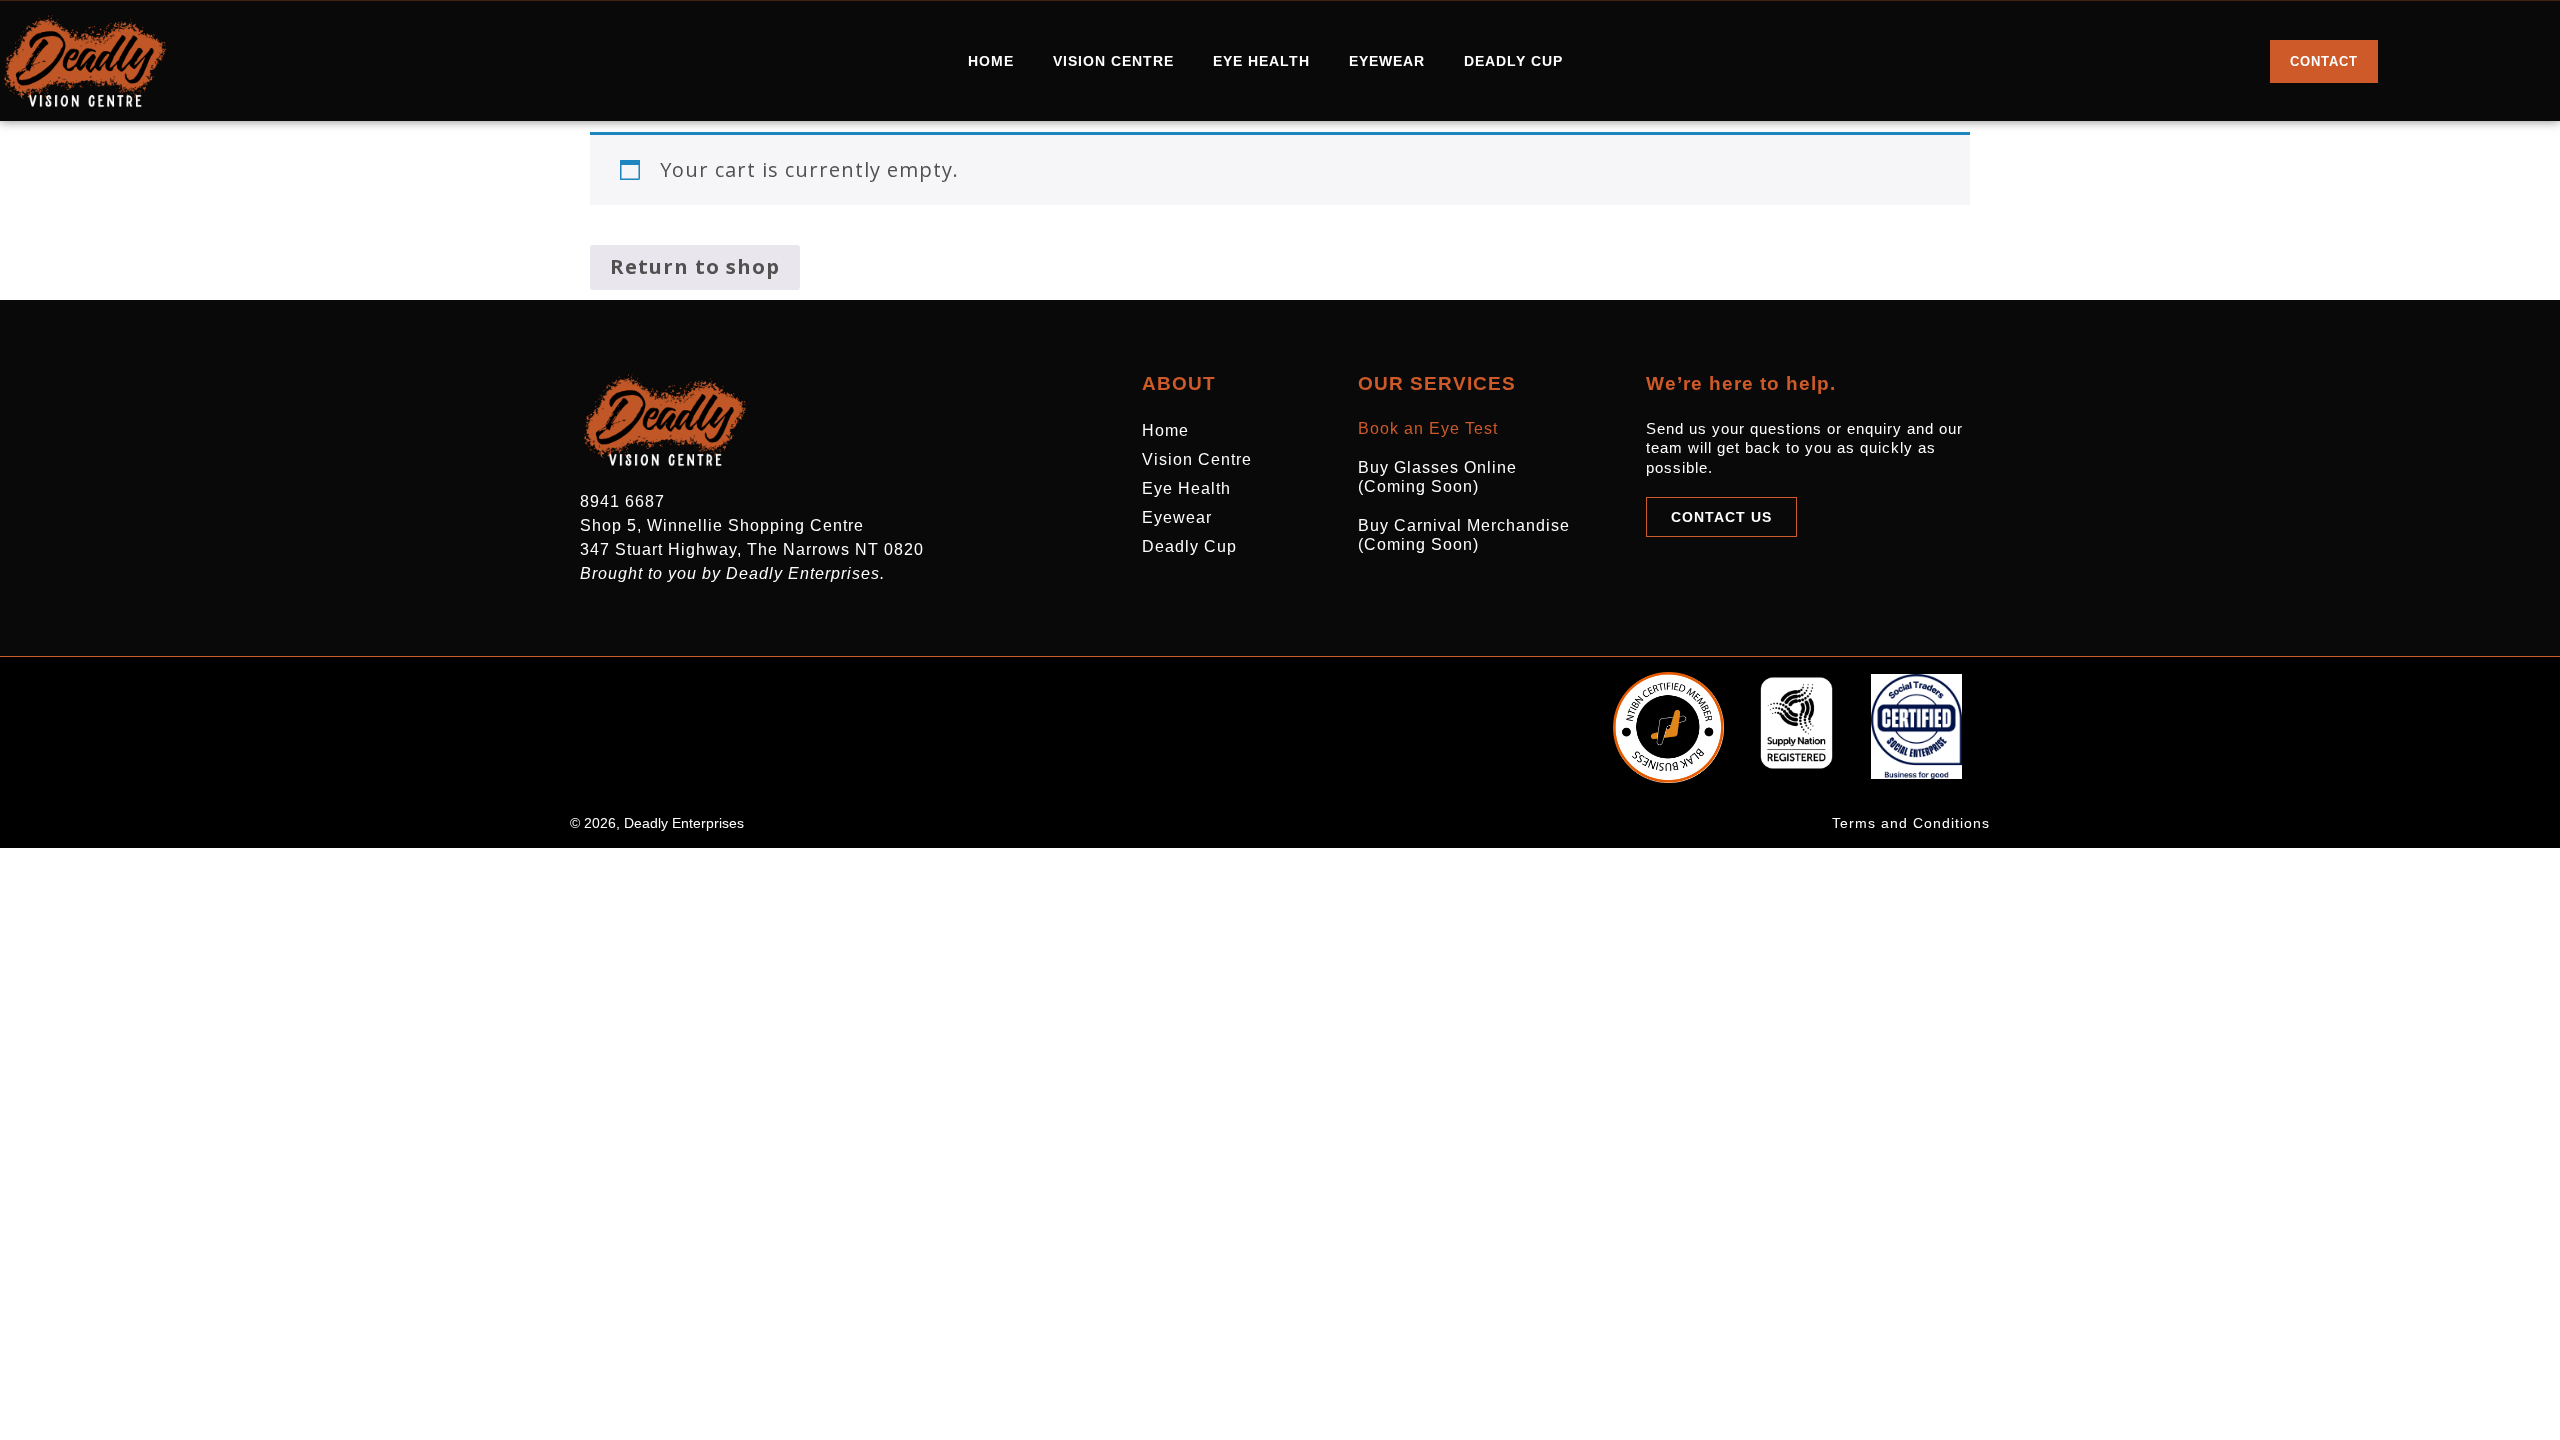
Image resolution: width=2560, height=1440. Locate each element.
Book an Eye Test (1428, 428)
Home (991, 61)
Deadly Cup (1513, 61)
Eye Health (1261, 61)
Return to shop (695, 266)
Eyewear (1387, 61)
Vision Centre (1113, 61)
